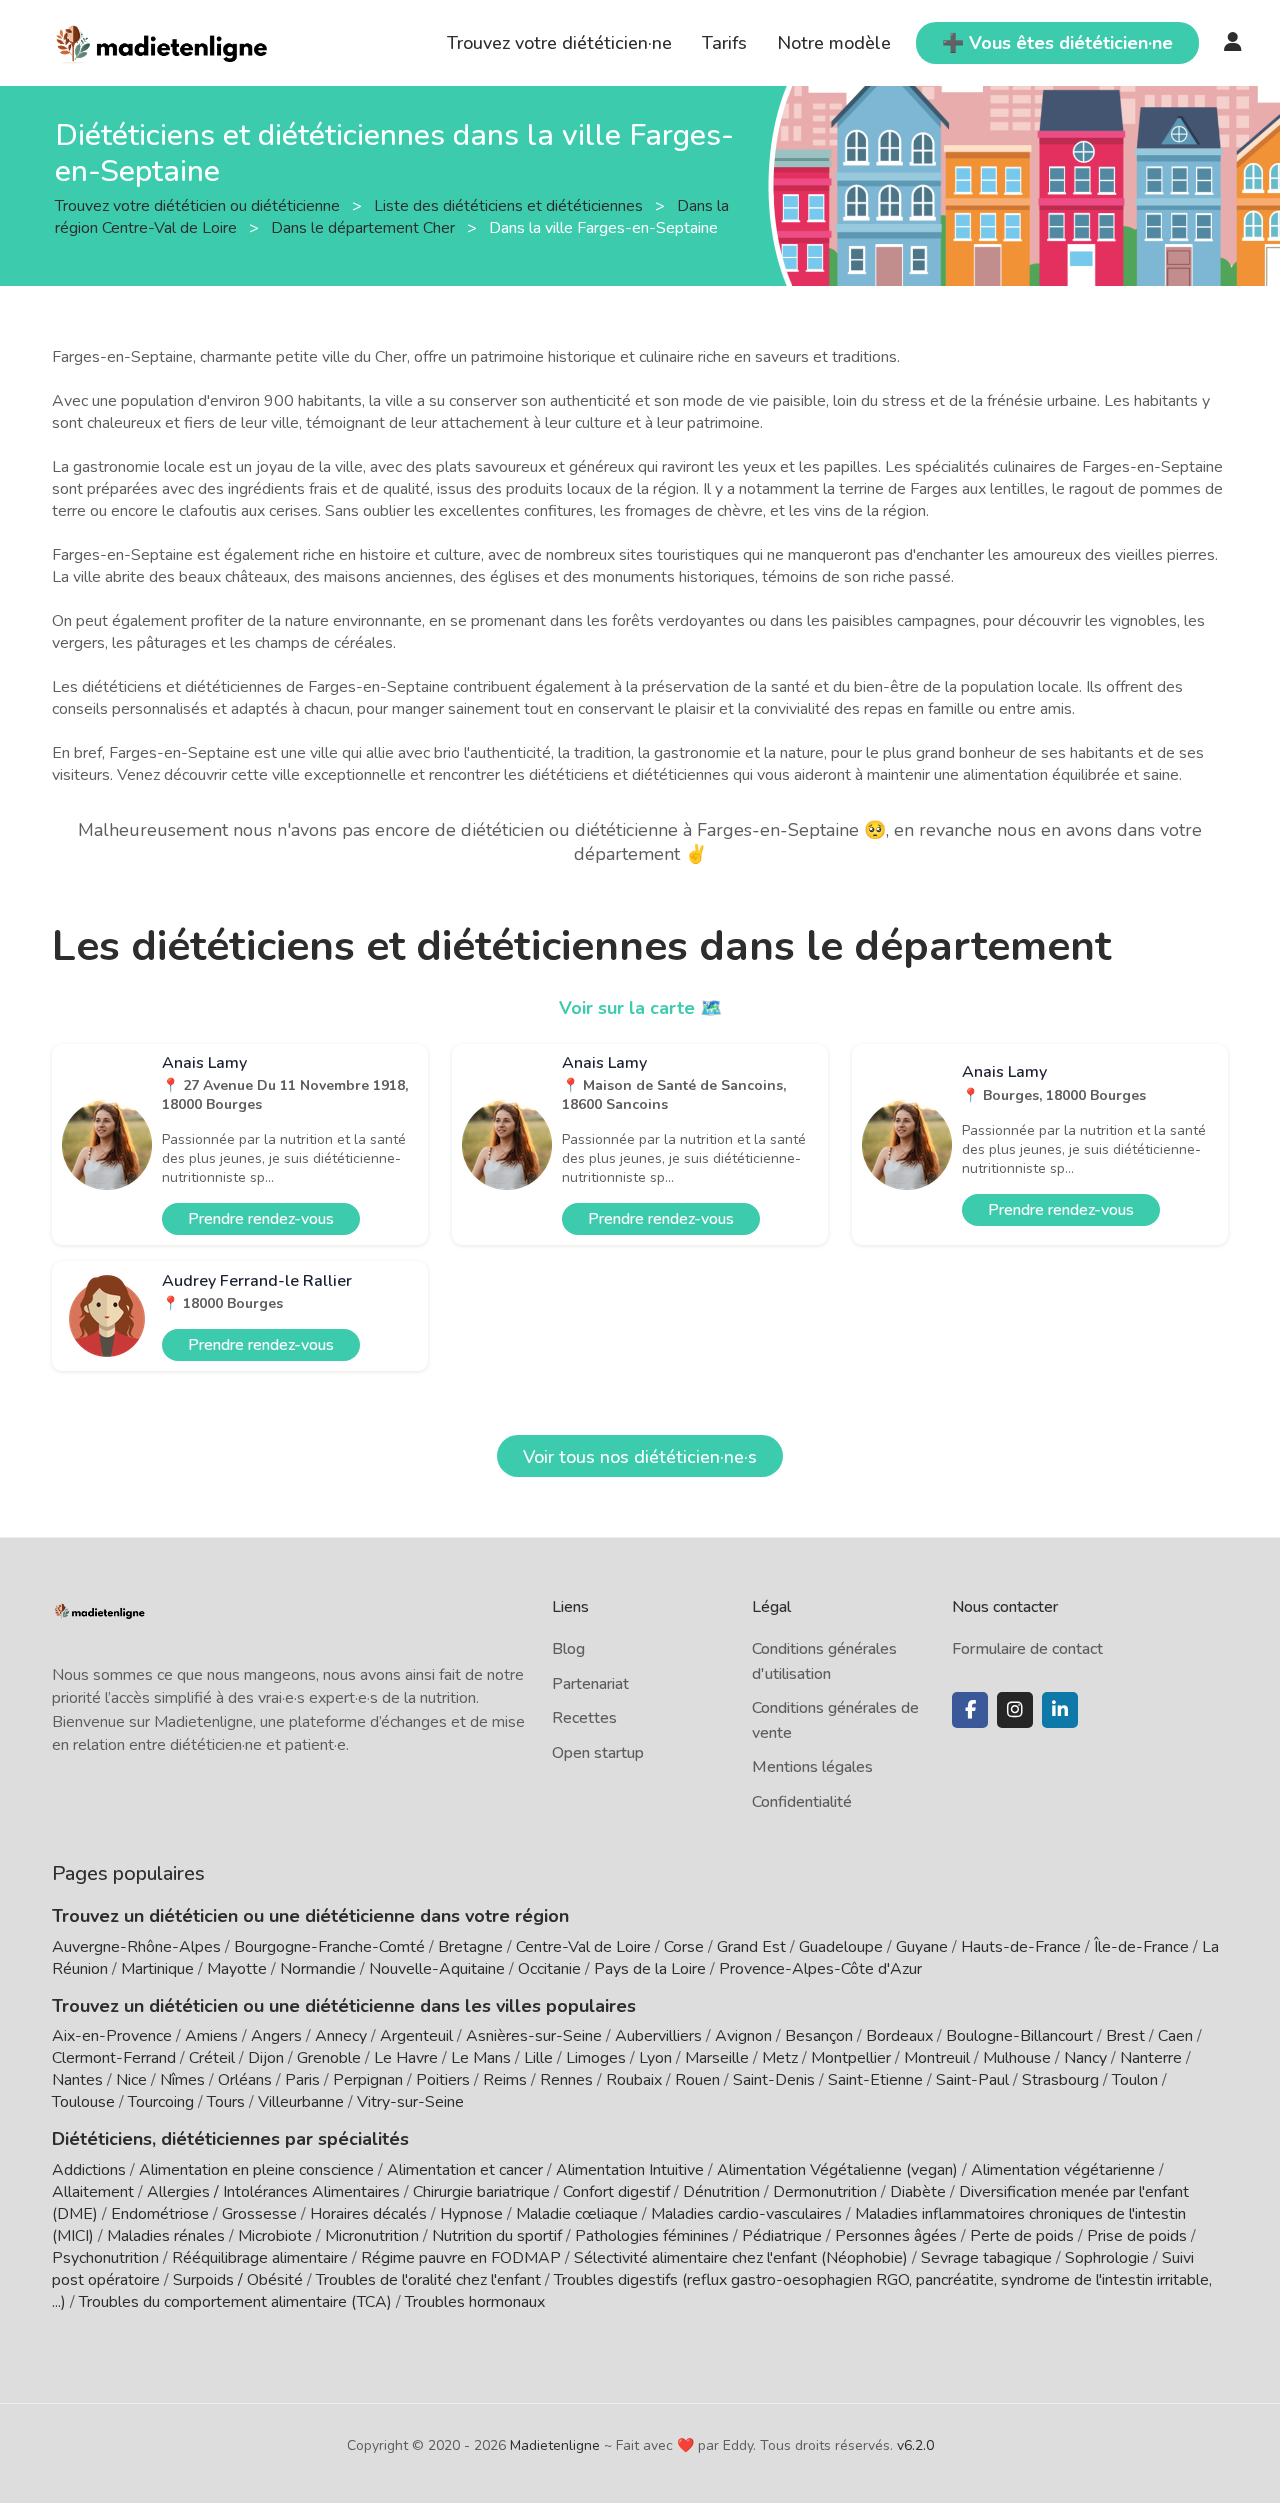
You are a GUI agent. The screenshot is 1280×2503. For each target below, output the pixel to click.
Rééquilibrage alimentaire (260, 2258)
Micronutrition (372, 2236)
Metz (780, 2058)
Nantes (77, 2080)
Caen (1175, 2036)
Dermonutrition (827, 2192)
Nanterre (1151, 2058)
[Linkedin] (1060, 1710)
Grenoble (329, 2058)
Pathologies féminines (652, 2236)
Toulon (1135, 2080)
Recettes (584, 1718)
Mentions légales (812, 1767)
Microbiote (277, 2236)
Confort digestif (616, 2192)
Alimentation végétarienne (1063, 2170)
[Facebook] (970, 1710)
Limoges (596, 2058)
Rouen (697, 2080)
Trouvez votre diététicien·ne (559, 43)
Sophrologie (1107, 2258)
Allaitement (93, 2192)
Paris (302, 2080)
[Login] (1233, 43)
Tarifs (724, 43)
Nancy (1085, 2058)
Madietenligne (555, 2445)
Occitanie (549, 1969)
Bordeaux (899, 2036)
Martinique (157, 1969)
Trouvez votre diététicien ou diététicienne (199, 205)
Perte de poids (1022, 2236)
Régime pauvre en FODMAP (461, 2258)
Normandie (318, 1969)
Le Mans (481, 2058)
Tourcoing (161, 2102)
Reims (505, 2080)
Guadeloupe (841, 1947)
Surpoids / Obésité (238, 2280)
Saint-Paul (972, 2080)
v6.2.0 (915, 2445)
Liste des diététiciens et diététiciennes (510, 205)
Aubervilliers (658, 2036)
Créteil (212, 2058)
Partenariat (590, 1684)
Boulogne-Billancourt (1019, 2036)
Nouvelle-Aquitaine (437, 1969)
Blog (568, 1649)
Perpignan (368, 2080)
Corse (684, 1947)
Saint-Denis (774, 2080)
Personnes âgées (896, 2236)
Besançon (819, 2036)
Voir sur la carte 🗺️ (640, 1008)
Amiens (211, 2036)
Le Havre (406, 2058)
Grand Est (751, 1947)
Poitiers (443, 2080)
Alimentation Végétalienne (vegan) (837, 2170)
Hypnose (471, 2214)
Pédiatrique (782, 2236)
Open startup (598, 1753)
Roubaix (634, 2080)
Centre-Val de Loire (583, 1947)
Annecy (341, 2036)
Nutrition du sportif (497, 2236)
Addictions (89, 2170)
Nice (131, 2080)
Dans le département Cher (365, 227)
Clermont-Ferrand (114, 2058)
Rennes (566, 2080)
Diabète (918, 2192)
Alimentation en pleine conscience (256, 2170)
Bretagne (470, 1947)
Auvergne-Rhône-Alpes (136, 1947)
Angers (276, 2036)
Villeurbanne (301, 2102)
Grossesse (259, 2214)
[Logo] (162, 41)
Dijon (266, 2058)
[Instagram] (1015, 1710)
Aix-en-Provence (112, 2036)
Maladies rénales (166, 2236)
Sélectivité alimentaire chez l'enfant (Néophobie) (741, 2258)
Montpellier (851, 2058)
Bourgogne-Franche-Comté (329, 1947)
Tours (226, 2102)
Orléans (245, 2080)
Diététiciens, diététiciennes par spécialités (230, 2139)
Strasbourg (1060, 2080)
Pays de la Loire (650, 1969)
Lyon (655, 2058)
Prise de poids (1137, 2236)
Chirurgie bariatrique (481, 2192)
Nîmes (182, 2080)
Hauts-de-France (1021, 1947)
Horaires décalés (368, 2214)
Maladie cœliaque (577, 2214)
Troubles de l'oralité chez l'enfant (428, 2280)
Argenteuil (416, 2036)
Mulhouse (1017, 2058)
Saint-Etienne (875, 2080)
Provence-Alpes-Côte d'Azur (820, 1969)
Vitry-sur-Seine (410, 2102)
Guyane (922, 1947)
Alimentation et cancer (465, 2170)
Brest (1125, 2036)
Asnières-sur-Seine (534, 2036)
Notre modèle (834, 43)
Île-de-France (1141, 1947)
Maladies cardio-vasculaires (746, 2214)
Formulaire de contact (1027, 1649)
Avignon (743, 2036)
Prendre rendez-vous (261, 1219)
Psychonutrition (105, 2258)
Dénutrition (721, 2192)
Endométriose (160, 2214)
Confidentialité (802, 1802)
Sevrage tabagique (986, 2258)
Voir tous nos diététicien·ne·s (640, 1457)
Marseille (717, 2058)
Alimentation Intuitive (630, 2170)
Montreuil (937, 2058)
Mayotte (237, 1969)
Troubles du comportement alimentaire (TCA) (235, 2302)
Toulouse (83, 2102)
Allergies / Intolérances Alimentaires (273, 2192)
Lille (538, 2058)
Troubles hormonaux (475, 2302)
